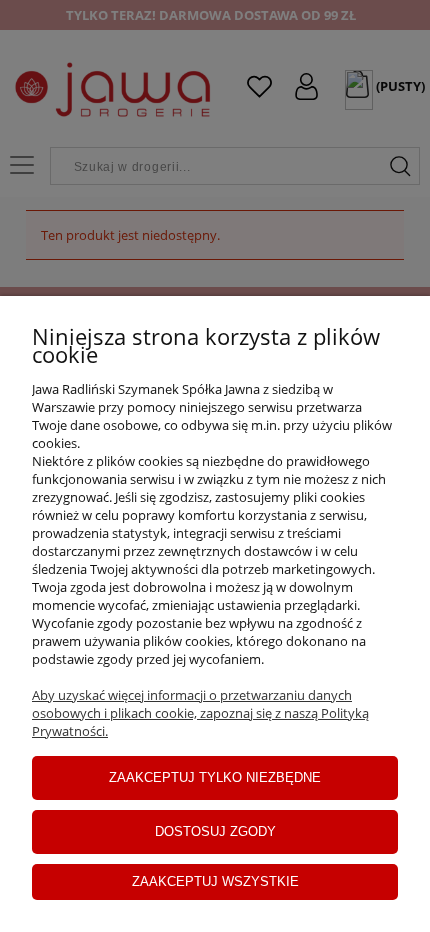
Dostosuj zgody (215, 831)
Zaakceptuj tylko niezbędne (215, 777)
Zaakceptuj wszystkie (215, 881)
